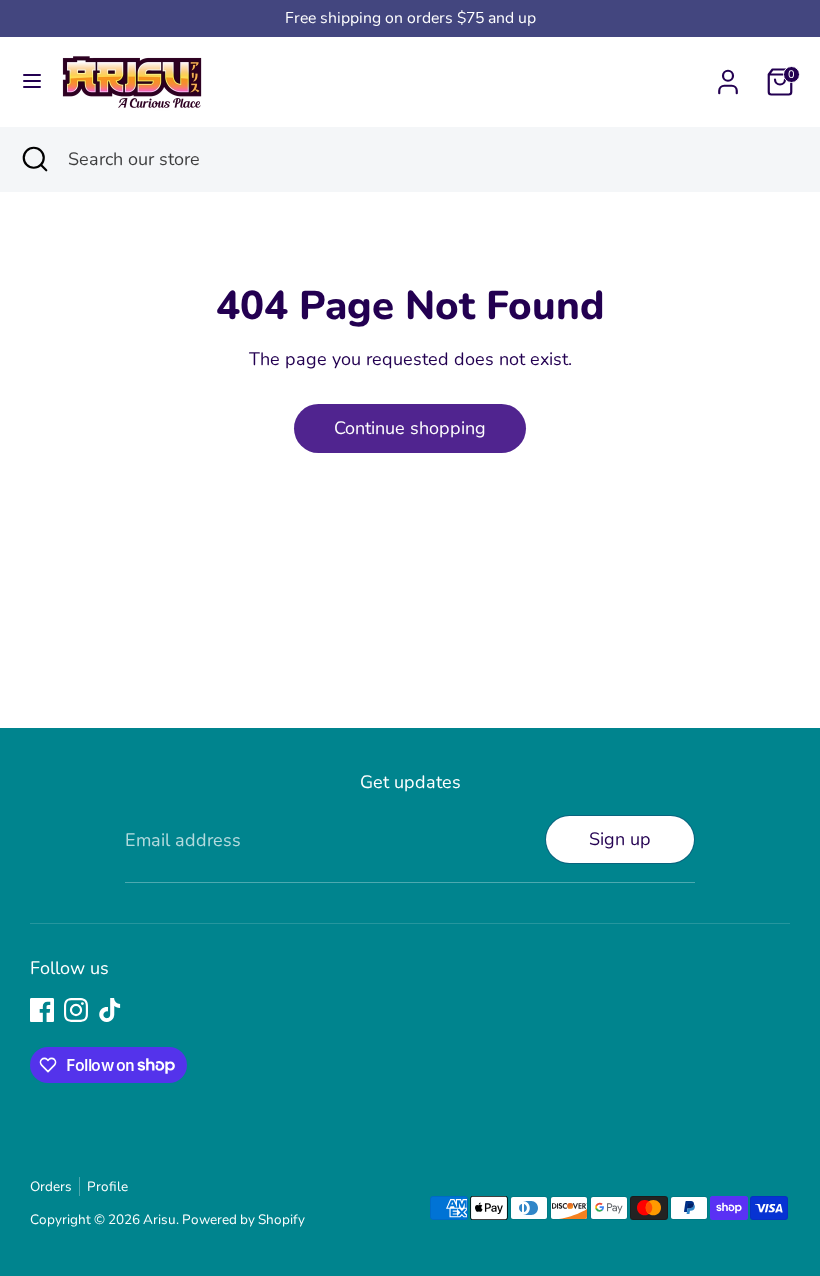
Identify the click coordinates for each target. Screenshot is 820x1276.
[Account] (728, 76)
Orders (51, 1186)
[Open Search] (34, 159)
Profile (107, 1186)
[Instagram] (76, 1010)
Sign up (620, 839)
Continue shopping (410, 428)
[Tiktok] (110, 1010)
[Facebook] (42, 1010)
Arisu (159, 1219)
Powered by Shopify (243, 1219)
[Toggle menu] (32, 81)
